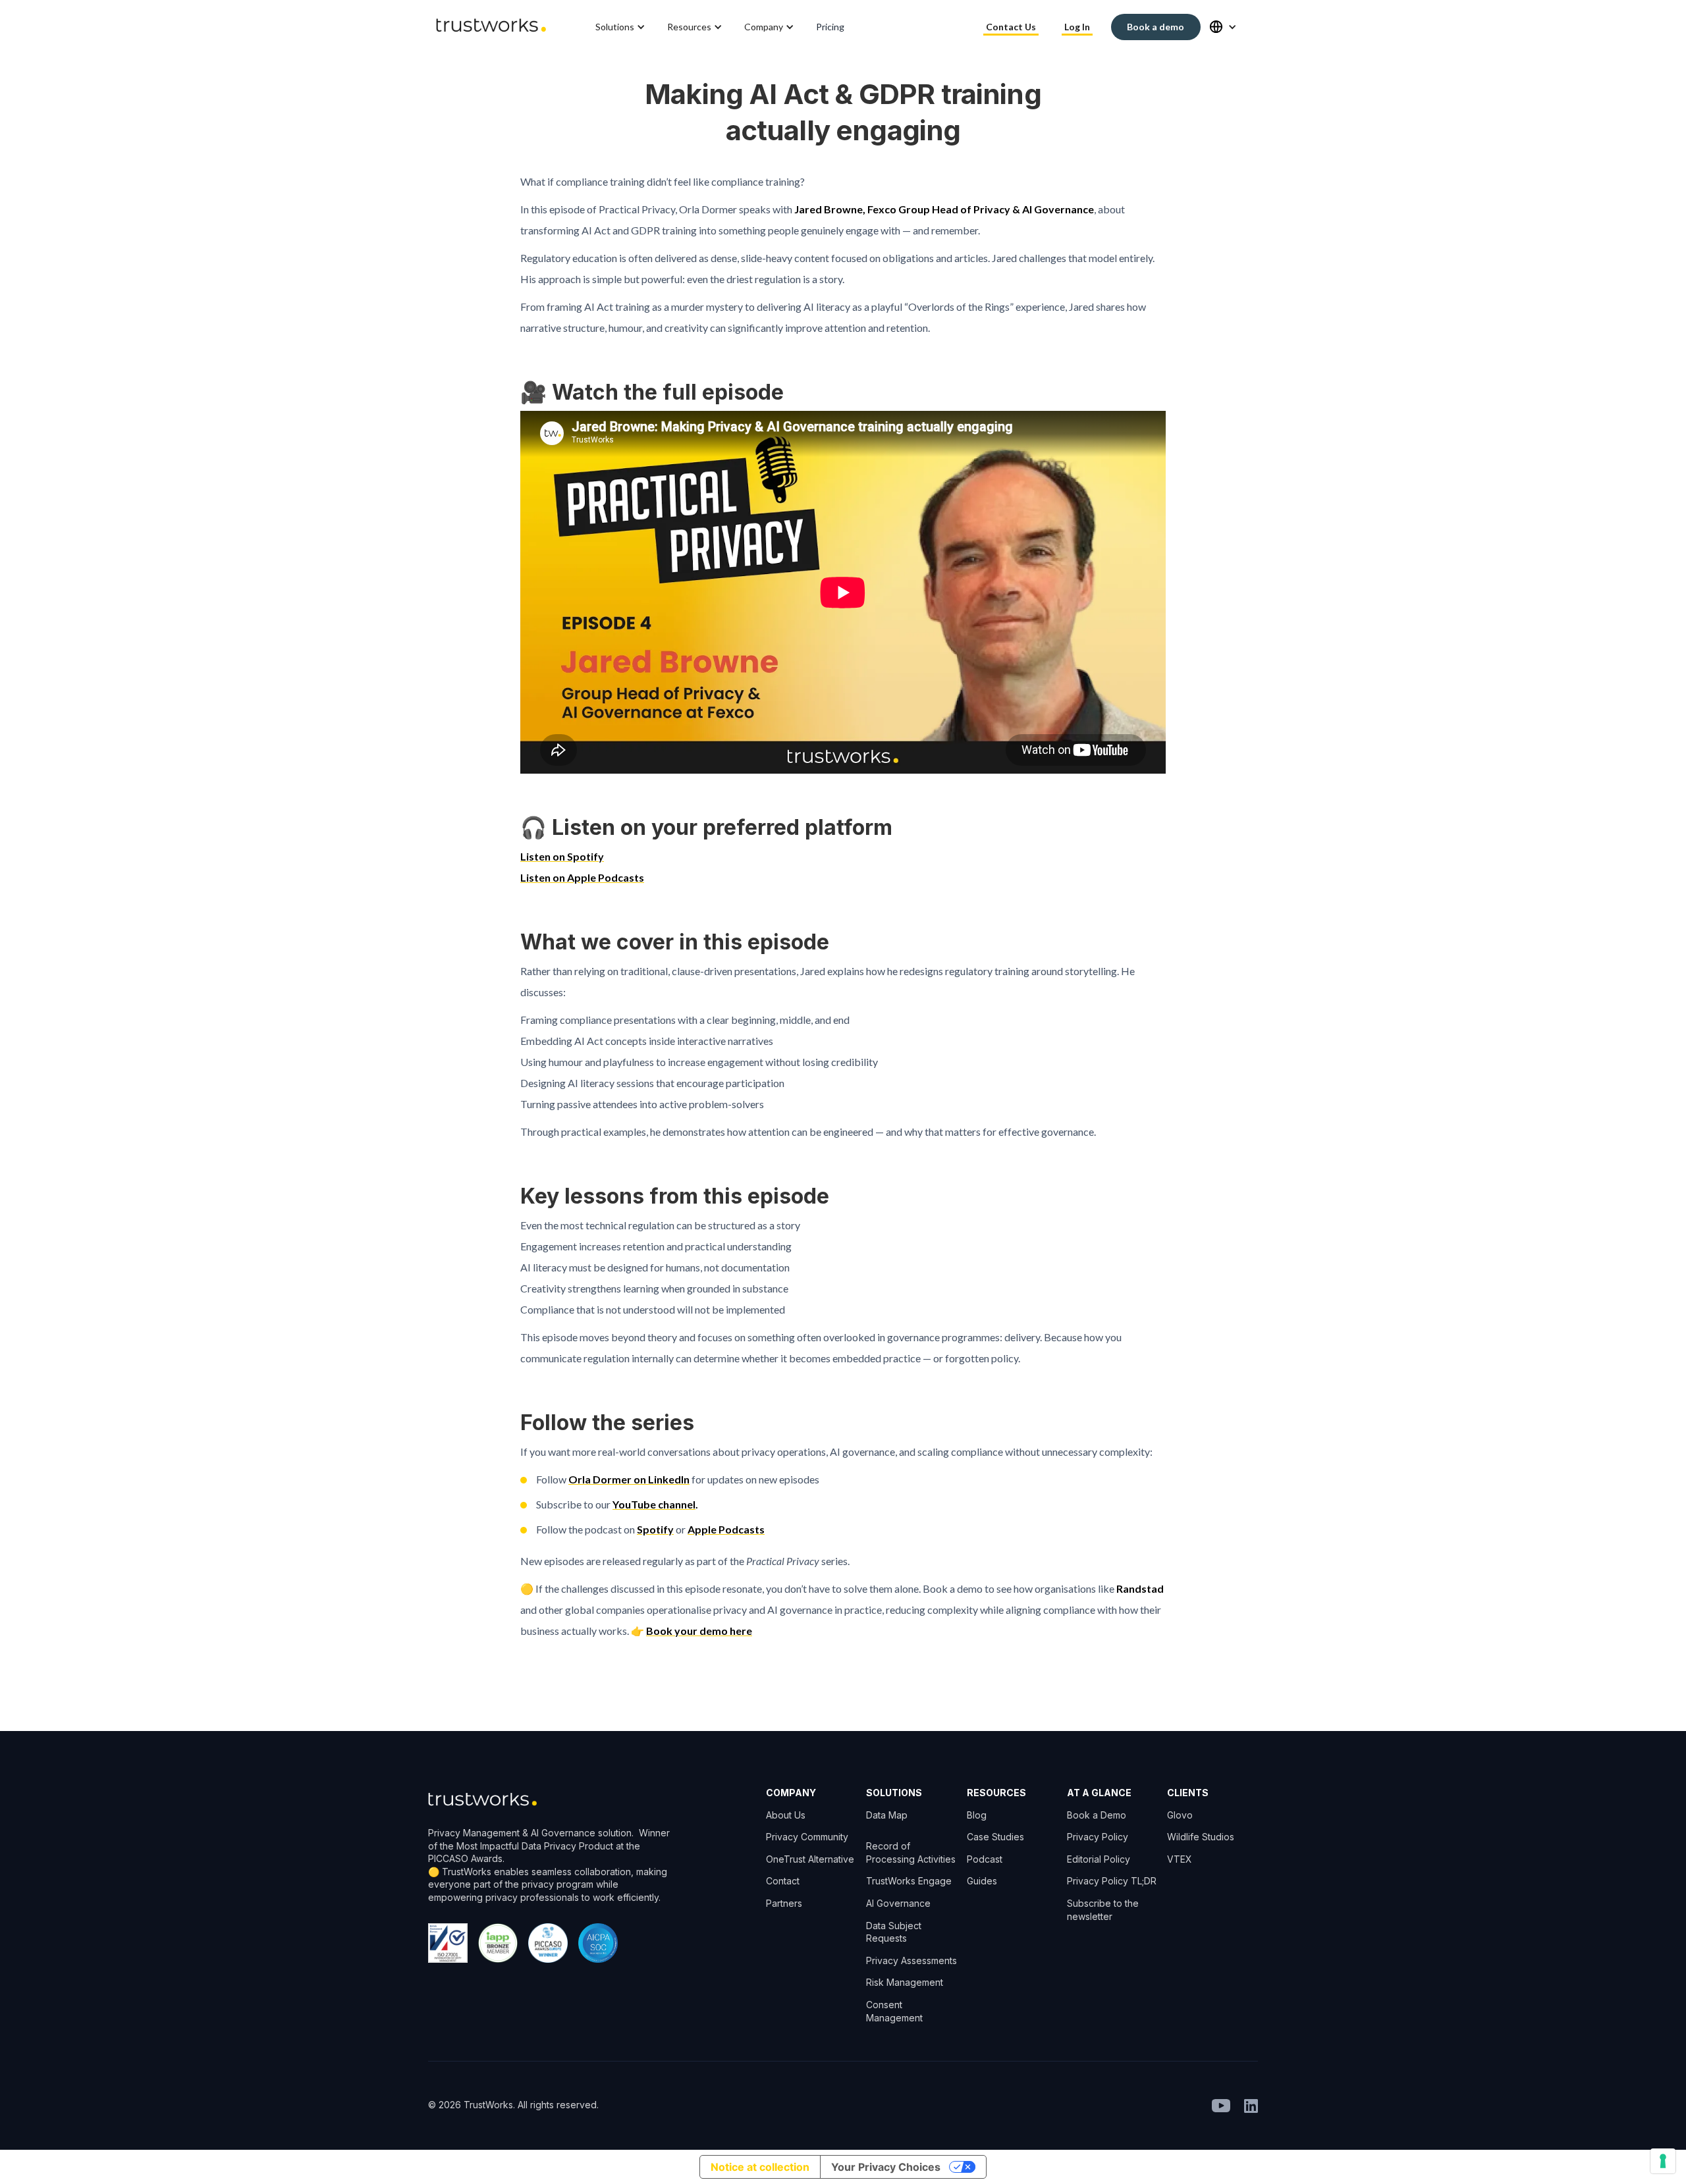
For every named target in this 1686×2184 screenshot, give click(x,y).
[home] (491, 27)
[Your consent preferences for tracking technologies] (1663, 2161)
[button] (621, 27)
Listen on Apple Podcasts (582, 877)
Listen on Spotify (562, 856)
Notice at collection (760, 2167)
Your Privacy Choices (886, 2167)
